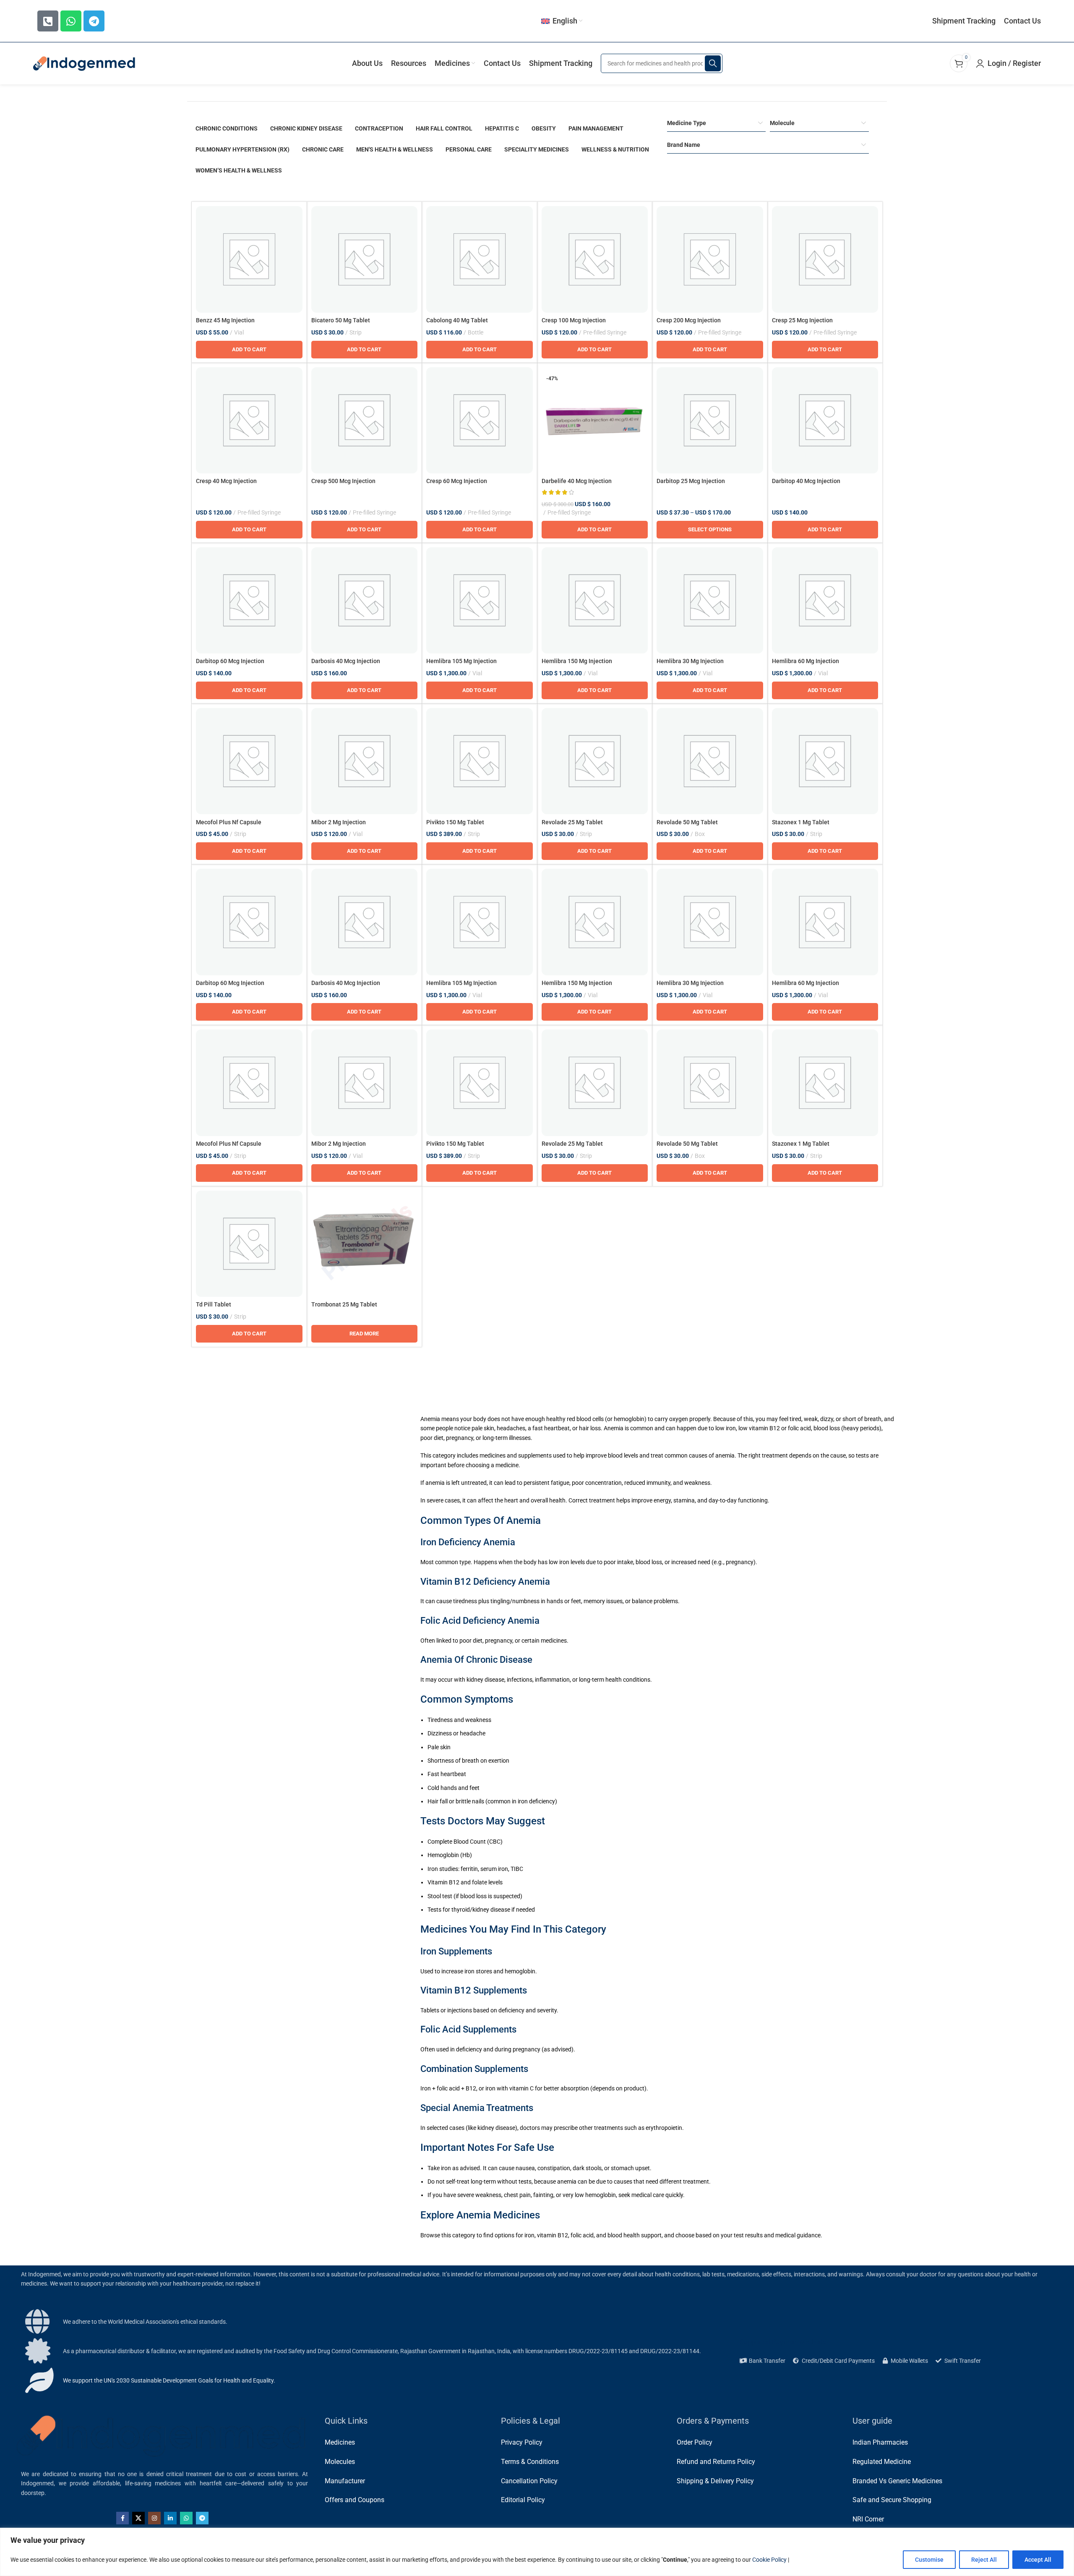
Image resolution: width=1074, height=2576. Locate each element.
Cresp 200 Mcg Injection (689, 320)
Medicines (340, 2442)
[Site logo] (85, 63)
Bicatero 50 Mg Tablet (341, 320)
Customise (929, 2560)
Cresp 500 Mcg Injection (343, 481)
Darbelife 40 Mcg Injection (577, 481)
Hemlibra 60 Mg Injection (805, 661)
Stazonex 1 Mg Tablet (801, 822)
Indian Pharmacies (880, 2442)
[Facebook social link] (123, 2518)
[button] (249, 350)
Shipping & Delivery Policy (715, 2481)
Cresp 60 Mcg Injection (457, 481)
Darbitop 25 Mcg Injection (691, 481)
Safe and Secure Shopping (892, 2500)
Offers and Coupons (355, 2500)
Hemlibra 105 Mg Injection (461, 661)
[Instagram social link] (154, 2518)
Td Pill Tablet (214, 1304)
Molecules (340, 2462)
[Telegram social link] (202, 2518)
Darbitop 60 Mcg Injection (230, 661)
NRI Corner (868, 2519)
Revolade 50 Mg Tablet (687, 822)
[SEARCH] (713, 63)
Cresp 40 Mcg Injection (226, 481)
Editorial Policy (523, 2500)
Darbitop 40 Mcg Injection (806, 481)
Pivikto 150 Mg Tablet (455, 822)
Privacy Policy (522, 2442)
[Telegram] (94, 21)
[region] (537, 2552)
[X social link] (138, 2518)
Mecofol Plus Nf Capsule (229, 822)
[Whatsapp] (71, 21)
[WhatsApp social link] (186, 2518)
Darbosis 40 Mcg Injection (346, 661)
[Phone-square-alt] (48, 21)
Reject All (984, 2560)
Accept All (1038, 2560)
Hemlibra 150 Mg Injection (577, 661)
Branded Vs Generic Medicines (897, 2481)
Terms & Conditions (530, 2462)
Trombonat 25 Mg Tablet (344, 1304)
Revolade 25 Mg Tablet (572, 822)
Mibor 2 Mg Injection (339, 822)
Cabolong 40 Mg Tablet (457, 320)
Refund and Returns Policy (716, 2462)
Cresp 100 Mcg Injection (574, 320)
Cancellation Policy (529, 2481)
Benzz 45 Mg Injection (225, 320)
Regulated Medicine (882, 2462)
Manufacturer (345, 2481)
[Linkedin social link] (170, 2518)
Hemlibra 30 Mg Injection (690, 661)
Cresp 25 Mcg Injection (802, 320)
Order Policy (695, 2442)
